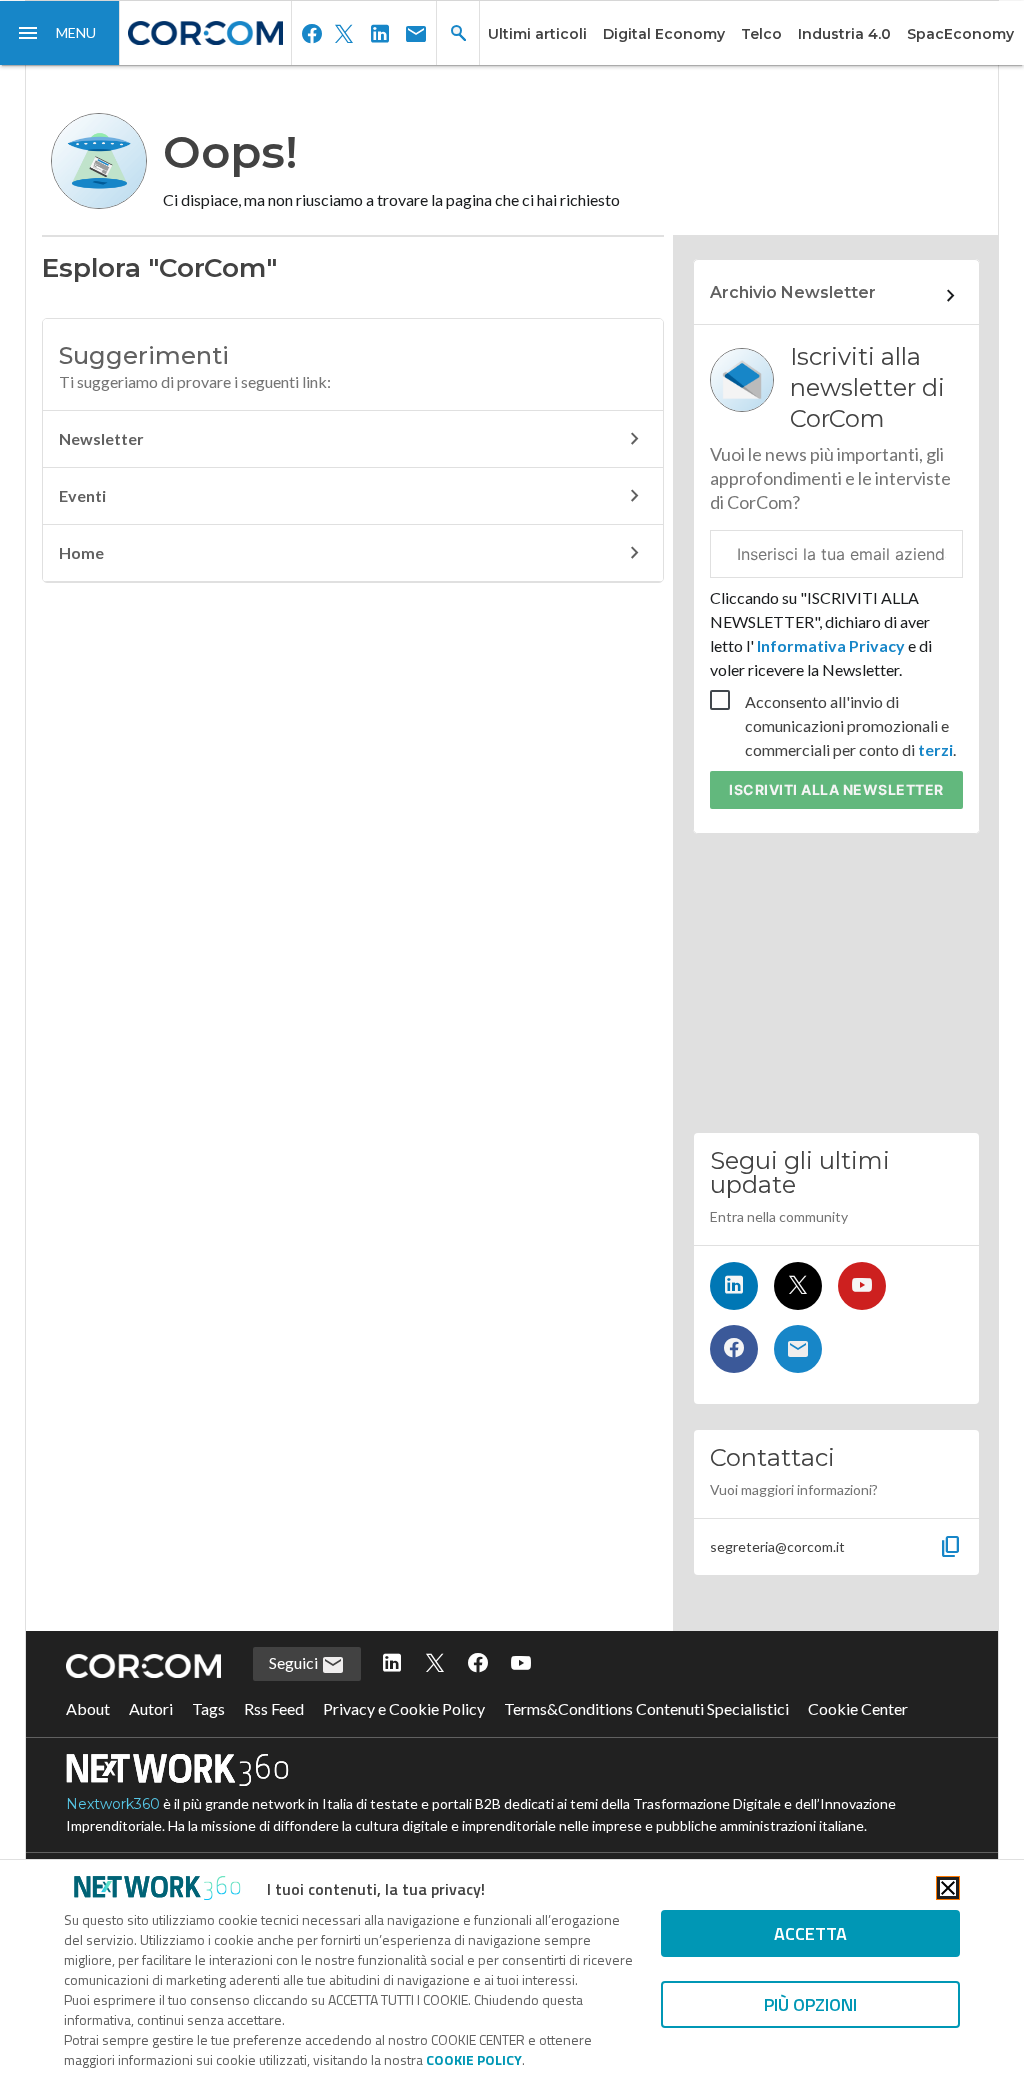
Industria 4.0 (844, 34)
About (88, 1708)
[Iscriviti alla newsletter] (798, 1349)
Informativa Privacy (831, 645)
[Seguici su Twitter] (798, 1286)
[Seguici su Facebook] (734, 1349)
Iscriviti (836, 789)
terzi (935, 749)
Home (81, 552)
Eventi (82, 495)
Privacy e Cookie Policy (404, 1708)
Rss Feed (274, 1708)
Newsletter (101, 438)
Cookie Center (858, 1708)
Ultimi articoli (537, 34)
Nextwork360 (113, 1804)
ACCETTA (810, 1933)
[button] (60, 33)
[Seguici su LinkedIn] (734, 1286)
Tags (208, 1708)
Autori (151, 1708)
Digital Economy (664, 34)
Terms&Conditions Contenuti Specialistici (646, 1708)
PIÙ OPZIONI (810, 2004)
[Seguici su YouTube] (862, 1286)
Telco (761, 34)
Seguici (295, 1662)
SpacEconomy (960, 34)
